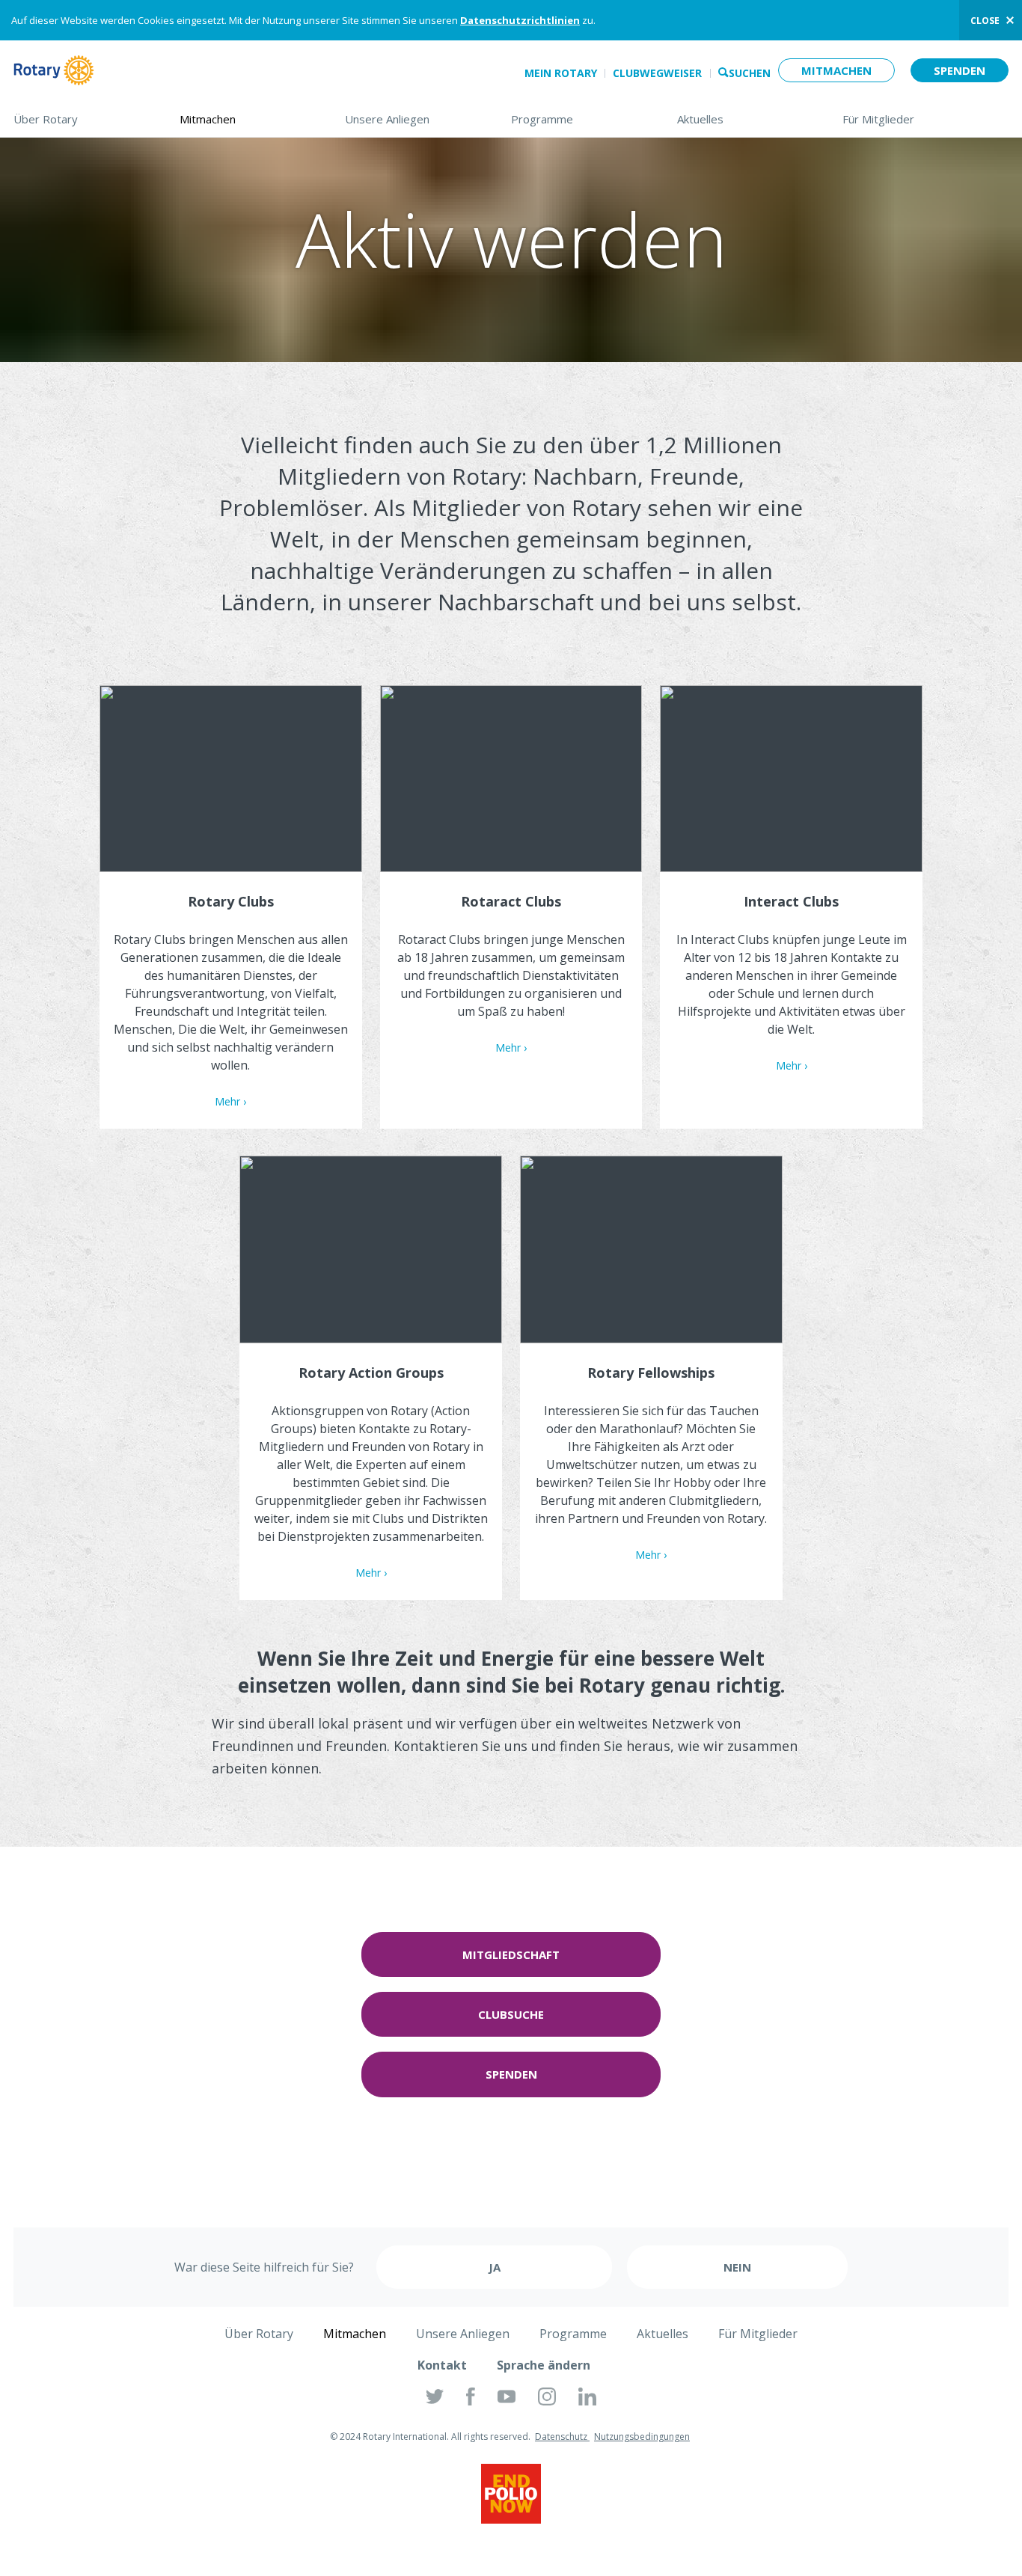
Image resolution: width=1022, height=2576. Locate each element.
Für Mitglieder (925, 119)
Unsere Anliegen (413, 119)
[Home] (54, 70)
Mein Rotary (561, 73)
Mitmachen (836, 70)
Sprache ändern (544, 2365)
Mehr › (230, 1101)
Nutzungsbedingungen (642, 2437)
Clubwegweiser (657, 73)
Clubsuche (511, 2014)
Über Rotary (82, 119)
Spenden (960, 70)
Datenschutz (562, 2437)
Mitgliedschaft (511, 1954)
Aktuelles (745, 119)
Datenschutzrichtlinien (520, 20)
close (985, 21)
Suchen (750, 73)
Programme (579, 119)
